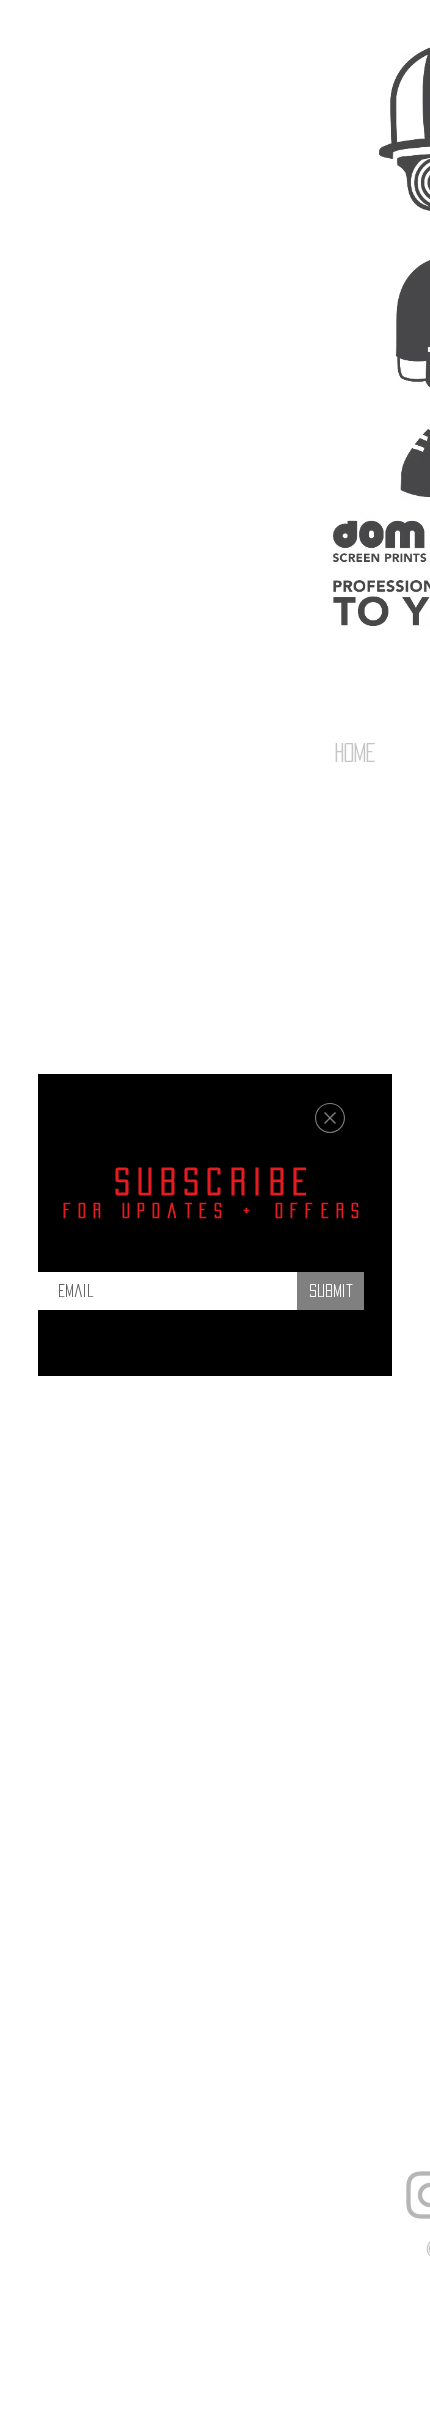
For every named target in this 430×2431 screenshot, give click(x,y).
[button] (330, 1118)
